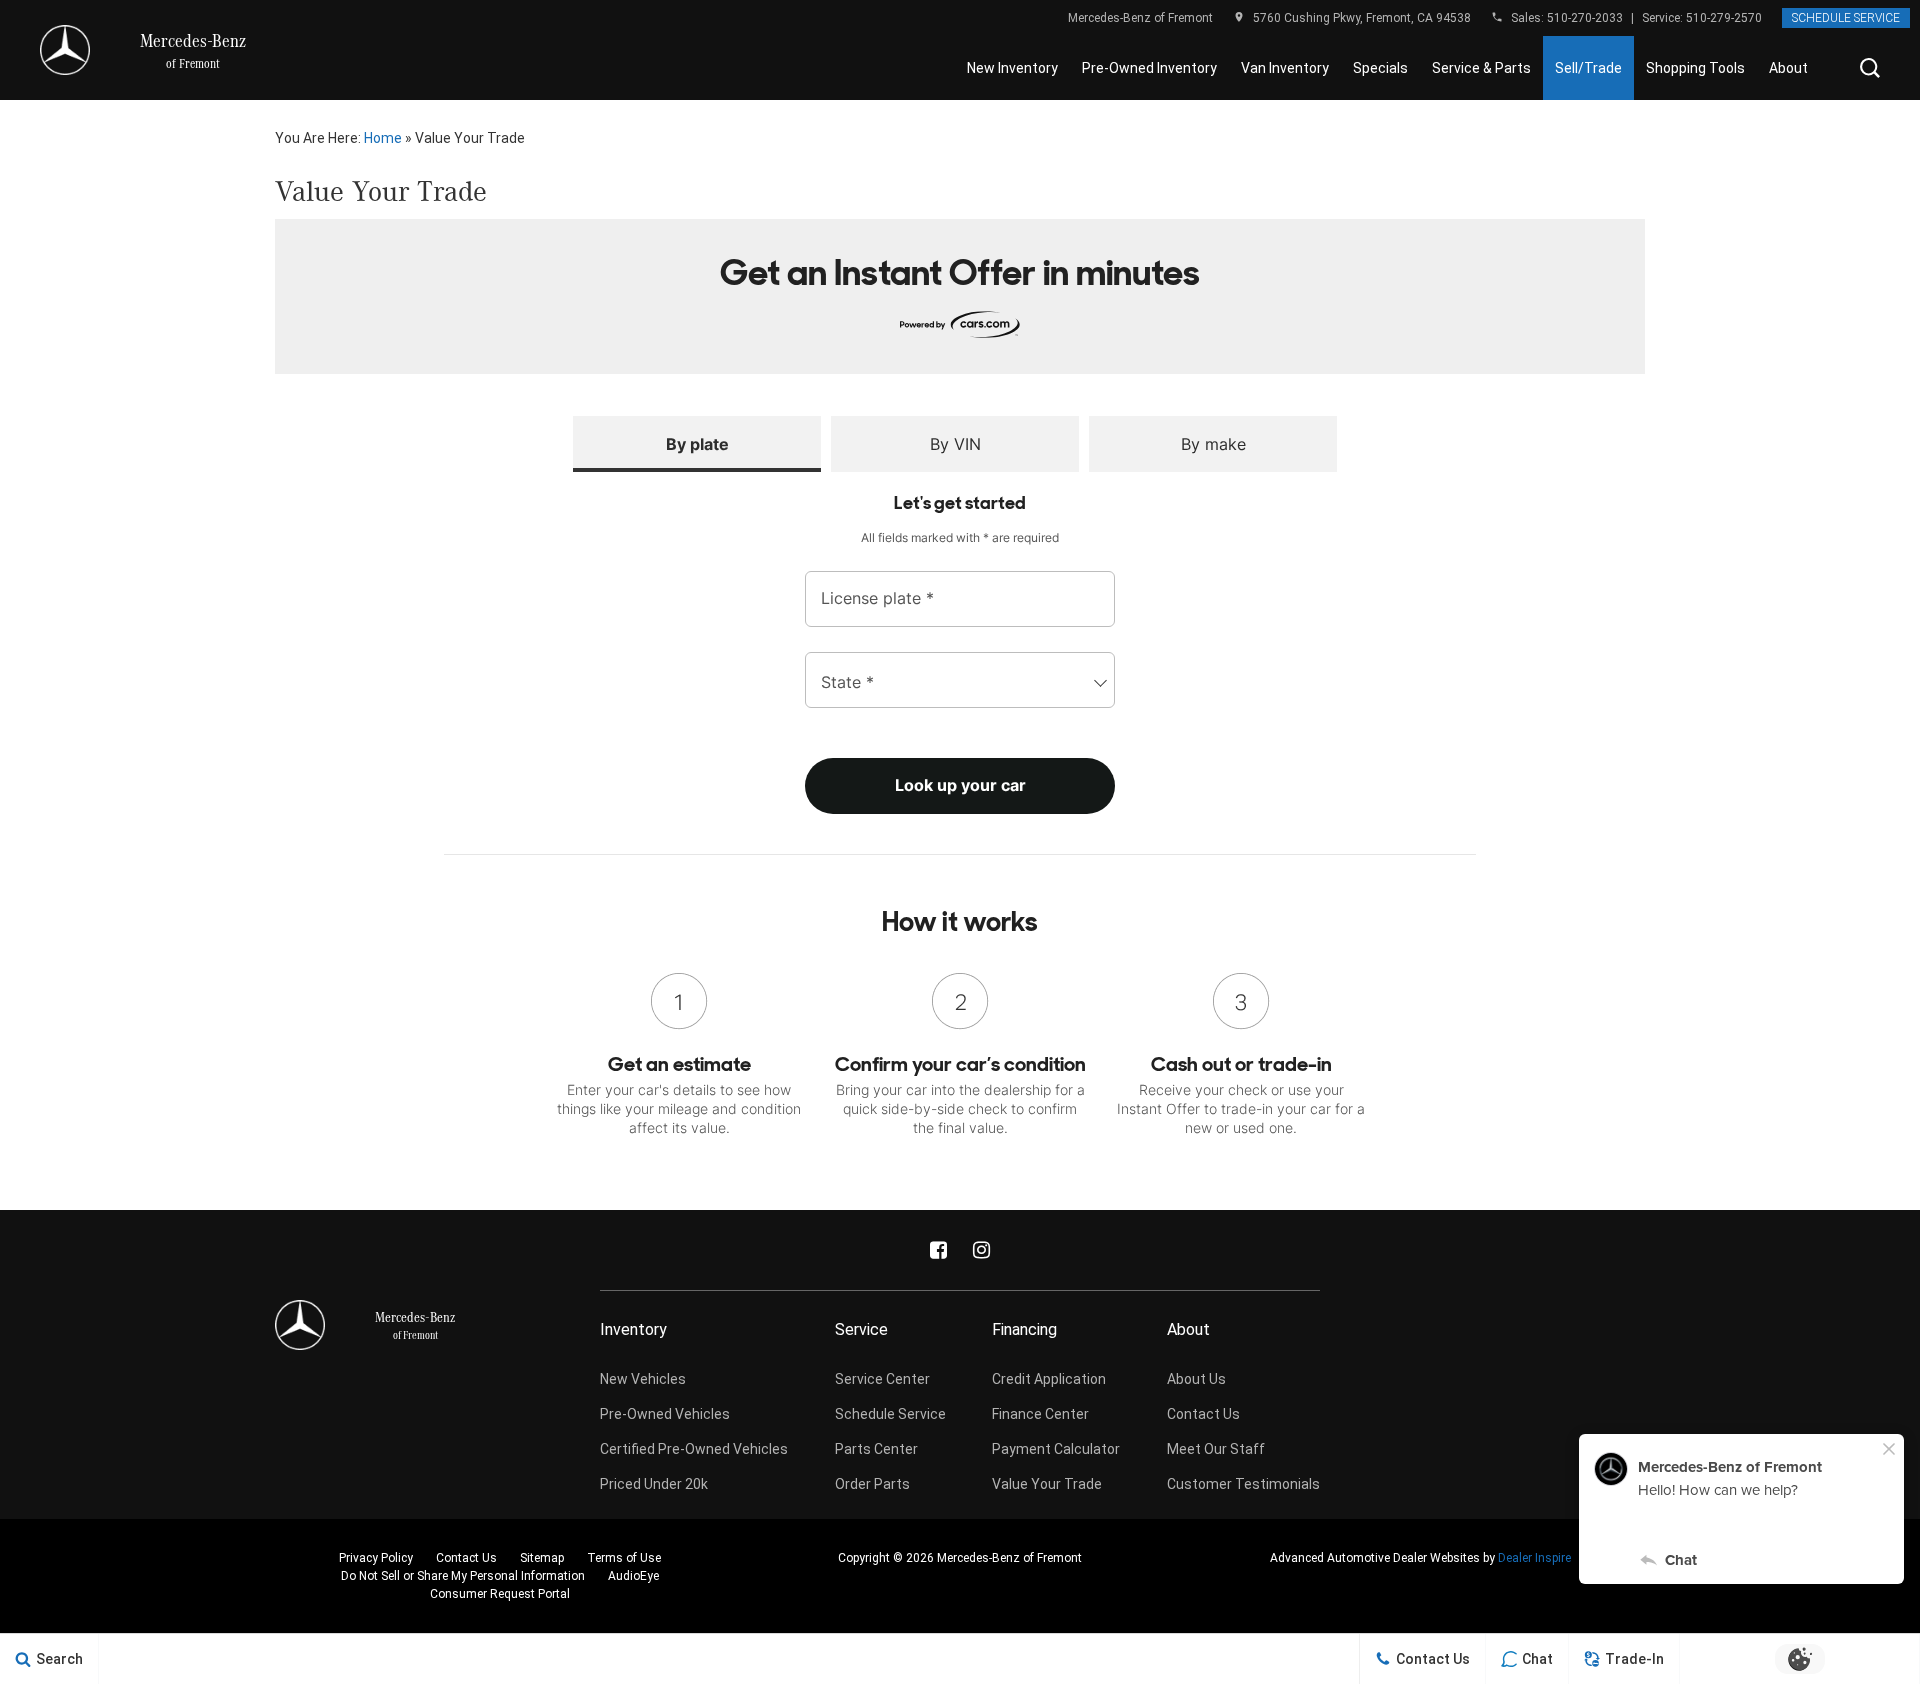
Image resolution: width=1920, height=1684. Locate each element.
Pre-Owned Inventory (1149, 68)
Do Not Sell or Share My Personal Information (463, 1576)
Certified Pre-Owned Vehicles (694, 1449)
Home (383, 138)
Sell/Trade (1588, 68)
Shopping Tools (1695, 68)
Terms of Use (624, 1558)
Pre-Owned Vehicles (665, 1414)
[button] (1870, 68)
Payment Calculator (1056, 1449)
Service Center (882, 1379)
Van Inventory (1285, 68)
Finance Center (1040, 1414)
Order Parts (872, 1484)
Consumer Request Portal (500, 1594)
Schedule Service (1846, 18)
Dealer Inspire (1534, 1558)
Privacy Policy (376, 1558)
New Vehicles (643, 1379)
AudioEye (633, 1576)
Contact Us (1203, 1414)
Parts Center (876, 1449)
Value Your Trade (1047, 1484)
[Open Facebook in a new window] (939, 1250)
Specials (1380, 68)
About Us (1196, 1379)
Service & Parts (1481, 68)
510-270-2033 (1585, 18)
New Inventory (1012, 68)
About (1788, 68)
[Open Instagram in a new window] (982, 1250)
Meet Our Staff (1216, 1449)
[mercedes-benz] (65, 50)
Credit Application (1049, 1379)
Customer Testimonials (1243, 1484)
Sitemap (542, 1558)
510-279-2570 (1724, 18)
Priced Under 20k (654, 1484)
